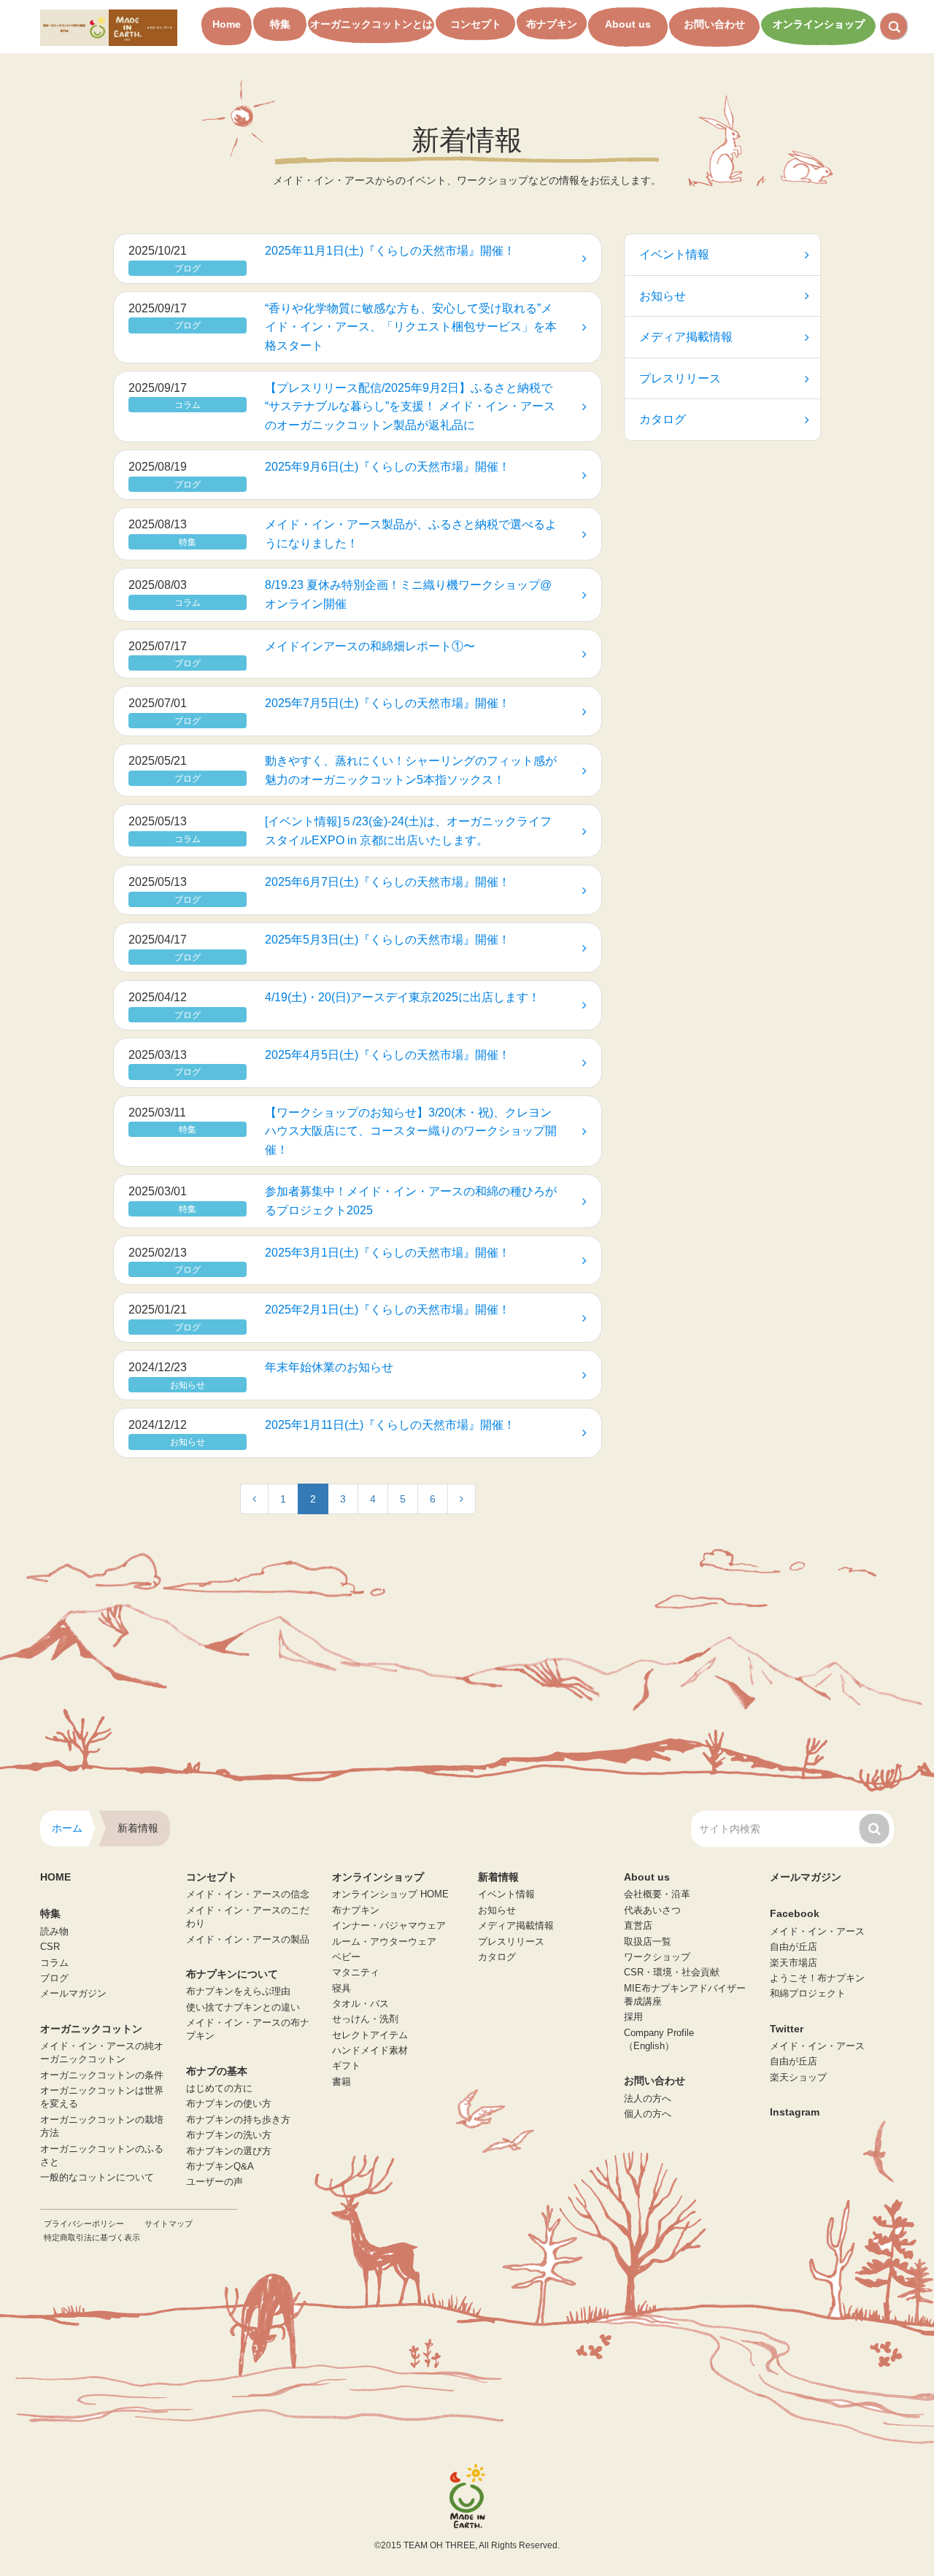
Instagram (795, 2112)
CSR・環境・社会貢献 (672, 1973)
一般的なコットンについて (97, 2178)
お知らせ (663, 296)
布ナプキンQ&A (220, 2167)
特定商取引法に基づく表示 (92, 2237)
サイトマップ (169, 2224)
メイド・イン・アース (817, 1932)
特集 (280, 24)
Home (227, 24)
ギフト (346, 2066)
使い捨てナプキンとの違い (243, 2008)
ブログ (54, 1978)
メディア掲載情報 (686, 337)
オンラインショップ (819, 24)
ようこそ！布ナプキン (817, 1978)
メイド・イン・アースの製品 (248, 1940)
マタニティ (356, 1973)
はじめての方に (219, 2089)
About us (628, 24)
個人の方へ (648, 2114)
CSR (50, 1947)
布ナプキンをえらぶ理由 (238, 1991)
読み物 (54, 1932)
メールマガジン (73, 1994)
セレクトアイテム (370, 2035)
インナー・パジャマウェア (389, 1926)
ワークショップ (657, 1957)
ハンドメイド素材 (370, 2051)
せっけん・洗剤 (365, 2019)
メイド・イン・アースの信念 (248, 1894)
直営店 (638, 1926)
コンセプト (476, 24)
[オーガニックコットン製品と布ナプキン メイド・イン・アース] (109, 27)
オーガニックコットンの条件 (102, 2075)
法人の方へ (648, 2099)
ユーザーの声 (215, 2182)
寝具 (341, 1989)
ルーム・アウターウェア (384, 1942)
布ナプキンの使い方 (229, 2104)
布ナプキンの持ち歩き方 (238, 2120)
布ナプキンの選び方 (229, 2151)
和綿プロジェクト (808, 1994)
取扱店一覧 (648, 1942)
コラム (54, 1963)
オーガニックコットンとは (371, 24)
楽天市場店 (794, 1963)
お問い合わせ (714, 24)
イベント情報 (674, 254)
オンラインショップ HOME (390, 1894)
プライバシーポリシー (84, 2224)
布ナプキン (552, 24)
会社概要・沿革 (657, 1894)
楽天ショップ (798, 2078)
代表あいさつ (652, 1910)
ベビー (346, 1957)
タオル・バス (360, 2004)
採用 (633, 2017)
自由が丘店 (794, 1947)
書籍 (341, 2082)
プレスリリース (680, 378)
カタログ (663, 419)
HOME (55, 1877)
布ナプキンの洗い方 (229, 2135)
